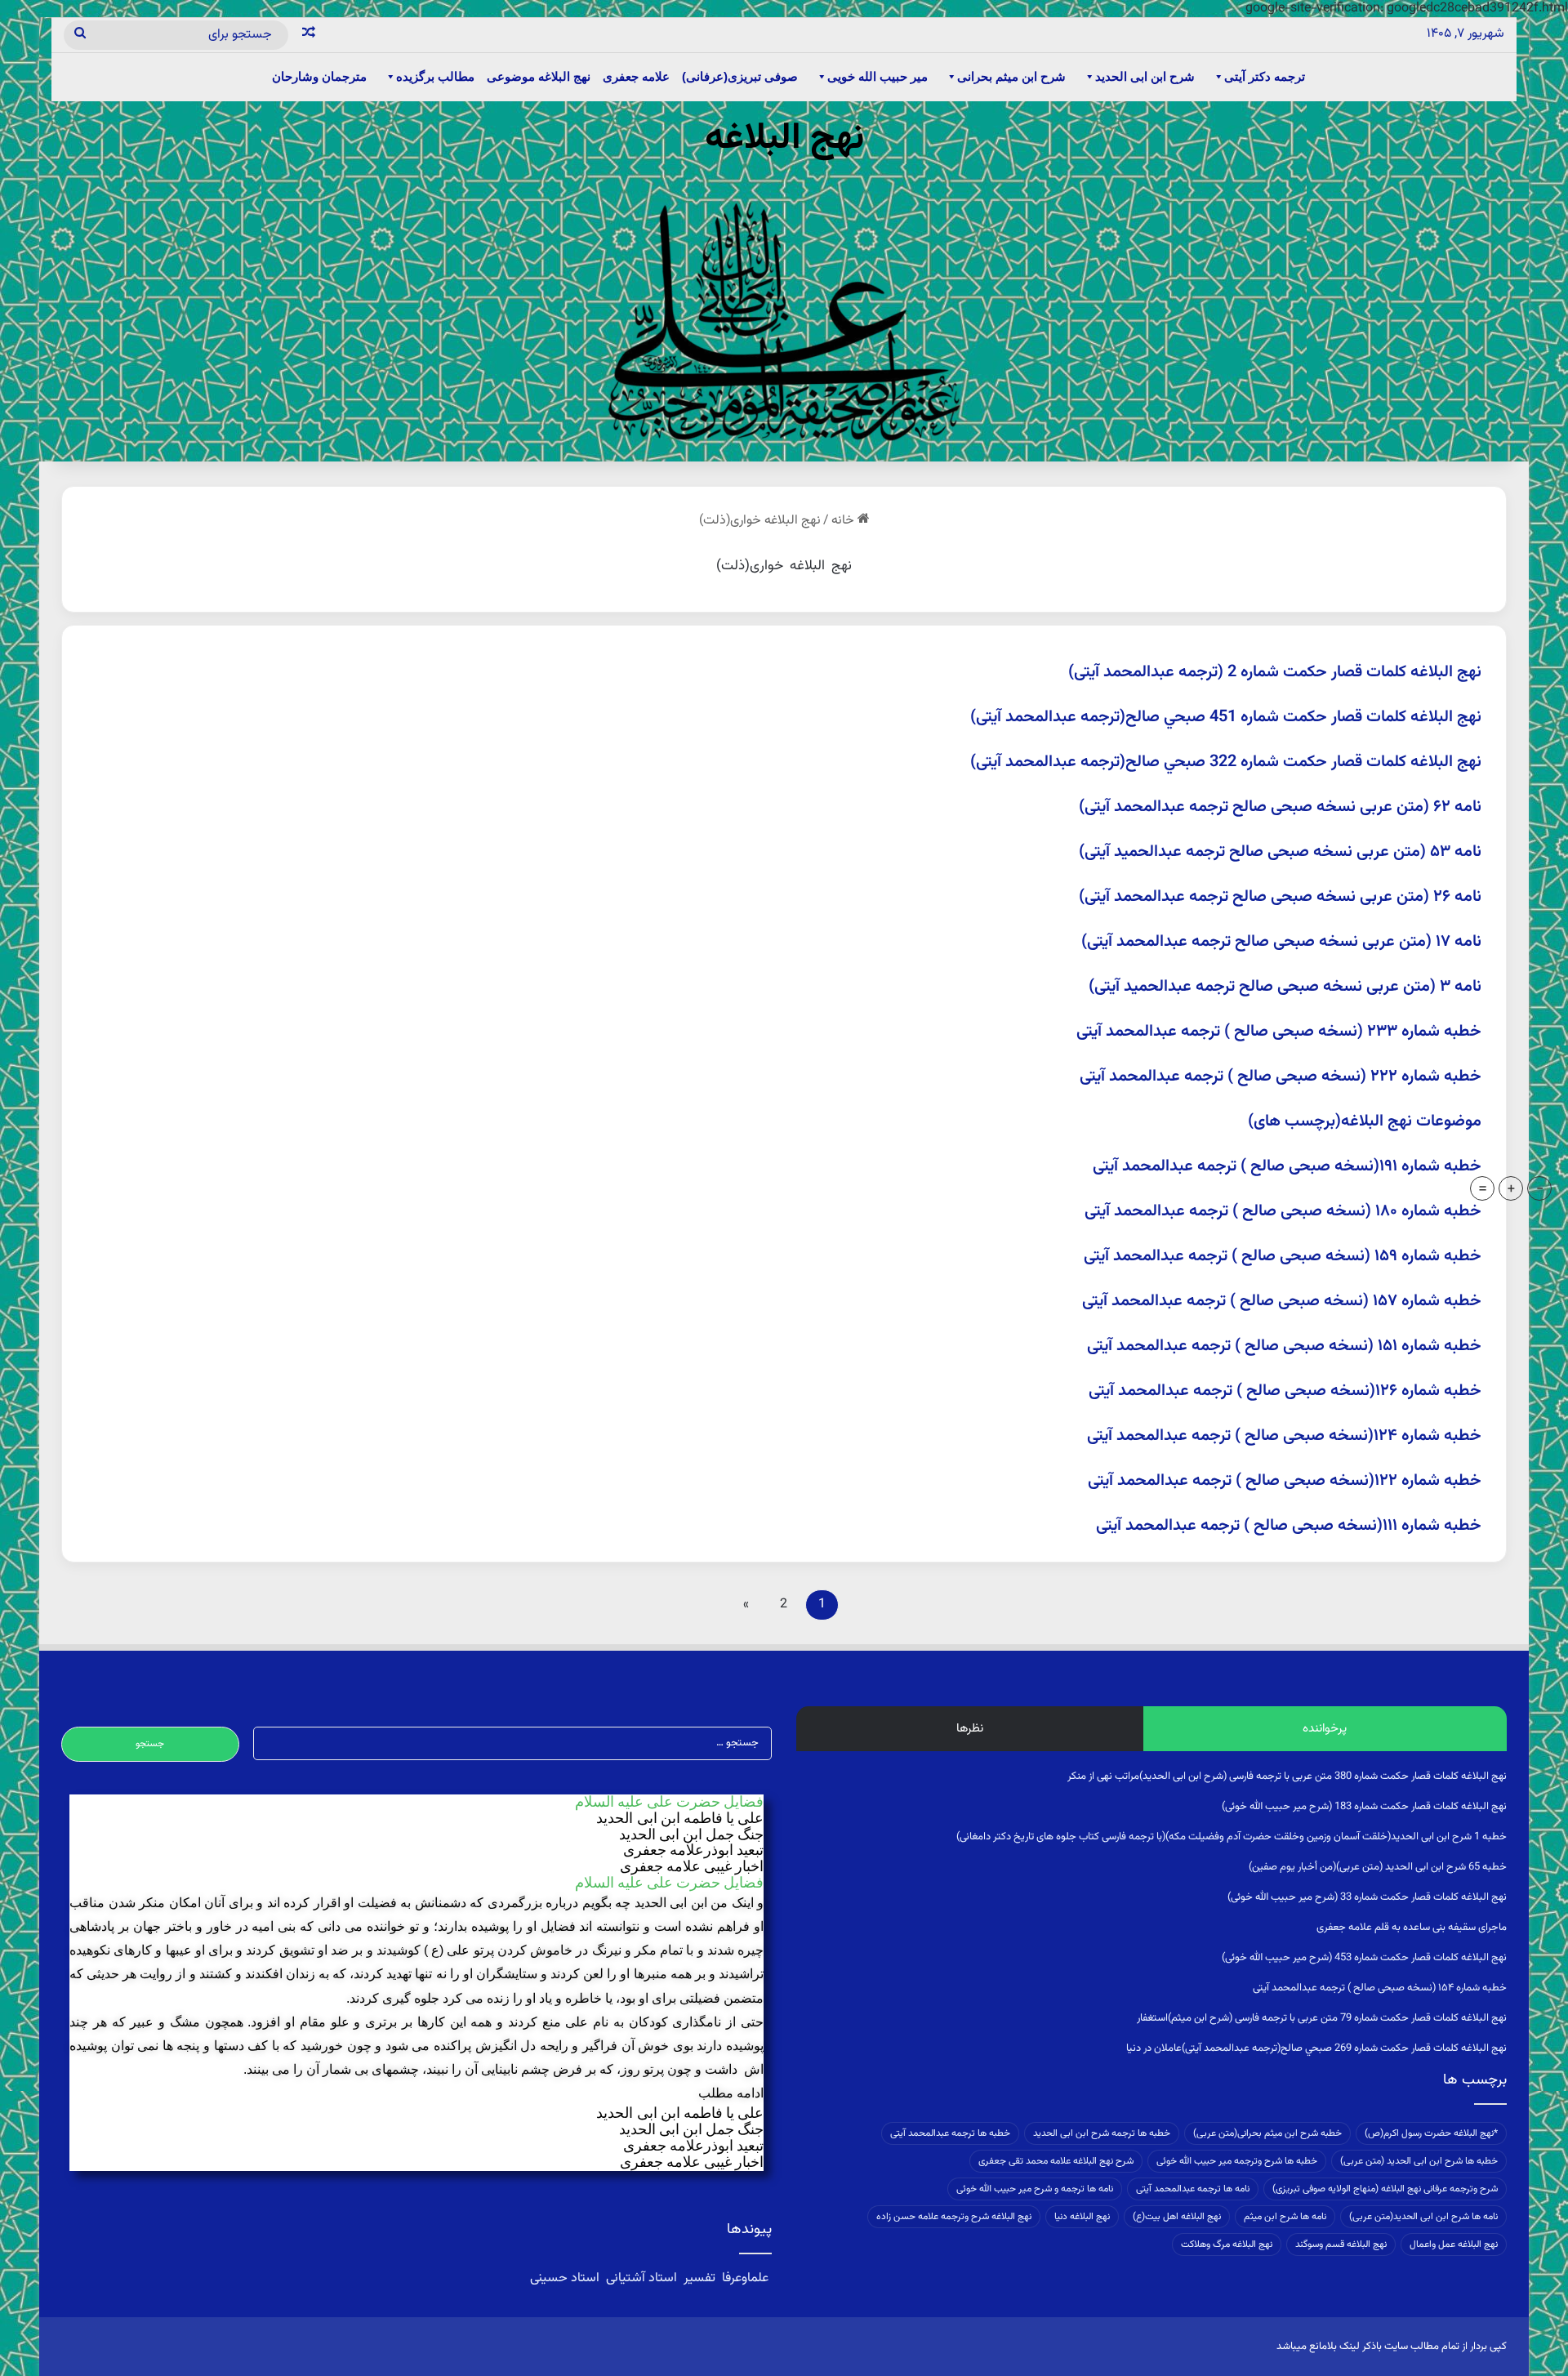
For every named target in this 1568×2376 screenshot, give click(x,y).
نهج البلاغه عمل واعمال (1454, 2244)
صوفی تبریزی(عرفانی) (740, 76)
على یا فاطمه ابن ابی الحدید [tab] (680, 1819)
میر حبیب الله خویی (878, 76)
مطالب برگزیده (435, 76)
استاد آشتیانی (641, 2278)
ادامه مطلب (731, 2093)
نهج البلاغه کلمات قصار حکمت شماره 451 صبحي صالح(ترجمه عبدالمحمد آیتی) (1226, 717)
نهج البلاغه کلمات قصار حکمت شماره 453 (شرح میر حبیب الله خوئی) (1364, 1958)
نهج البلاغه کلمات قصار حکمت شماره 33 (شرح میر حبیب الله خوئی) (1367, 1897)
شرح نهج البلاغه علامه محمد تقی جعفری (1056, 2161)
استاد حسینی (566, 2278)
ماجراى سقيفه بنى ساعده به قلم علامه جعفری (1412, 1928)
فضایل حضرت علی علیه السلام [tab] (669, 1802)
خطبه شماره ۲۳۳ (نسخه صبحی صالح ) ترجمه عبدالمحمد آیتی (1279, 1032)
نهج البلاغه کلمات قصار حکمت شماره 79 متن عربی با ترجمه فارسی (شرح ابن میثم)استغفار (1322, 2018)
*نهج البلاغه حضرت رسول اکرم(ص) (1431, 2133)
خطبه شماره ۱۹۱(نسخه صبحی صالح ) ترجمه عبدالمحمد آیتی (1287, 1166)
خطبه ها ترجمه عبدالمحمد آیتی (950, 2133)
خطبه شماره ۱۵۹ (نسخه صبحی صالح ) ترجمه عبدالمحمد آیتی (1283, 1256)
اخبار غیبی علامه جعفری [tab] (692, 1867)
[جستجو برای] (80, 35)
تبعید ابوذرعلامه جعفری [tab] (693, 1850)
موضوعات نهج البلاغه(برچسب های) (1365, 1121)
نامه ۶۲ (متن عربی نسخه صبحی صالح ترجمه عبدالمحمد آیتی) (1280, 807)
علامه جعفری (636, 76)
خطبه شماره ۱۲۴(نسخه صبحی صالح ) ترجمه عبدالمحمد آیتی (1284, 1436)
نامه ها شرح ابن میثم (1285, 2217)
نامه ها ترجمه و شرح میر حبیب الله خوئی (1035, 2189)
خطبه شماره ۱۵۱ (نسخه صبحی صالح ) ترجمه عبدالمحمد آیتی (1284, 1346)
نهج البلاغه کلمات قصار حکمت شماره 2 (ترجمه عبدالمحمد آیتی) (1275, 672)
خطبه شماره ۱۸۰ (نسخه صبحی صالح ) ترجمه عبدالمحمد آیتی (1283, 1211)
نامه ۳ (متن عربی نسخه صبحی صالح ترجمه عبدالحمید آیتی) (1285, 987)
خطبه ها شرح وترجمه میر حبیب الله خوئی (1237, 2161)
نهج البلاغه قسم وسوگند (1341, 2244)
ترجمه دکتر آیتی (1265, 76)
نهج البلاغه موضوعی (539, 76)
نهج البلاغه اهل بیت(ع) (1177, 2217)
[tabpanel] (416, 1999)
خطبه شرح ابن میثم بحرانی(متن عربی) (1267, 2133)
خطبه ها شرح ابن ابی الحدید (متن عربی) (1419, 2161)
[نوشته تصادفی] (309, 35)
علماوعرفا (745, 2278)
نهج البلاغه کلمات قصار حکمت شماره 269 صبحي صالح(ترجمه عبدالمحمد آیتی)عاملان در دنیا (1316, 2048)
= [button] (1483, 1188)
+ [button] (1511, 1188)
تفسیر (699, 2278)
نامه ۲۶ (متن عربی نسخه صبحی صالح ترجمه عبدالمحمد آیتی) (1280, 897)
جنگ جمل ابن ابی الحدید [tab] (691, 1835)
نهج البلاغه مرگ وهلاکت (1227, 2244)
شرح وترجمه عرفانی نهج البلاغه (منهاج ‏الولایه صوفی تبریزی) (1385, 2189)
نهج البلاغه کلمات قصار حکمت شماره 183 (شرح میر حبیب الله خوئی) (1364, 1807)
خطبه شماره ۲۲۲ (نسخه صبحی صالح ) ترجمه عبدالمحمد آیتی (1281, 1077)
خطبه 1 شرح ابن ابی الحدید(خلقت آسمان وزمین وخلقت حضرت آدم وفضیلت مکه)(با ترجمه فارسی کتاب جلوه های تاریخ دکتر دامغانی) (1232, 1837)
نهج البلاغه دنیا (1082, 2217)
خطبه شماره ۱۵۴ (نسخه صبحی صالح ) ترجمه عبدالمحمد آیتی (1380, 1988)
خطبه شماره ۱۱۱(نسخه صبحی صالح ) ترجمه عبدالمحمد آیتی (1289, 1526)
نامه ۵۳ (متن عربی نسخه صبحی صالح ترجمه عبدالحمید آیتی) (1280, 852)
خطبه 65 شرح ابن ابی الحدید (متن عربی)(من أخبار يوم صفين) (1378, 1867)
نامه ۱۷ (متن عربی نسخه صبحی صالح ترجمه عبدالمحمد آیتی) (1281, 942)
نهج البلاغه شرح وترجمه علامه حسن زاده (954, 2217)
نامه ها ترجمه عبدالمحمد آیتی (1193, 2189)
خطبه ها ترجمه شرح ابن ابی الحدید (1102, 2133)
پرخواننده (1325, 1729)
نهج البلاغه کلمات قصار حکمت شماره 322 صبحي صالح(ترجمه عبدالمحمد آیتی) (1226, 762)
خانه (844, 521)
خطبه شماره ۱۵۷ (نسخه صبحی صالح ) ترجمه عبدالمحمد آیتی (1282, 1301)
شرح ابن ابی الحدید (1145, 76)
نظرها (970, 1729)
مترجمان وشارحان (319, 76)
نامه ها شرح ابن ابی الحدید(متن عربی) (1423, 2217)
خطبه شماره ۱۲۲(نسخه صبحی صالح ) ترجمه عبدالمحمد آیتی (1285, 1481)
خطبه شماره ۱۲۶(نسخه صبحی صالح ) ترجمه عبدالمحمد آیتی (1285, 1391)
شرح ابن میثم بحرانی (1011, 76)
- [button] (1540, 1188)
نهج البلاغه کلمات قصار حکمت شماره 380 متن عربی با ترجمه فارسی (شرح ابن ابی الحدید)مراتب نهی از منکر (1287, 1776)
